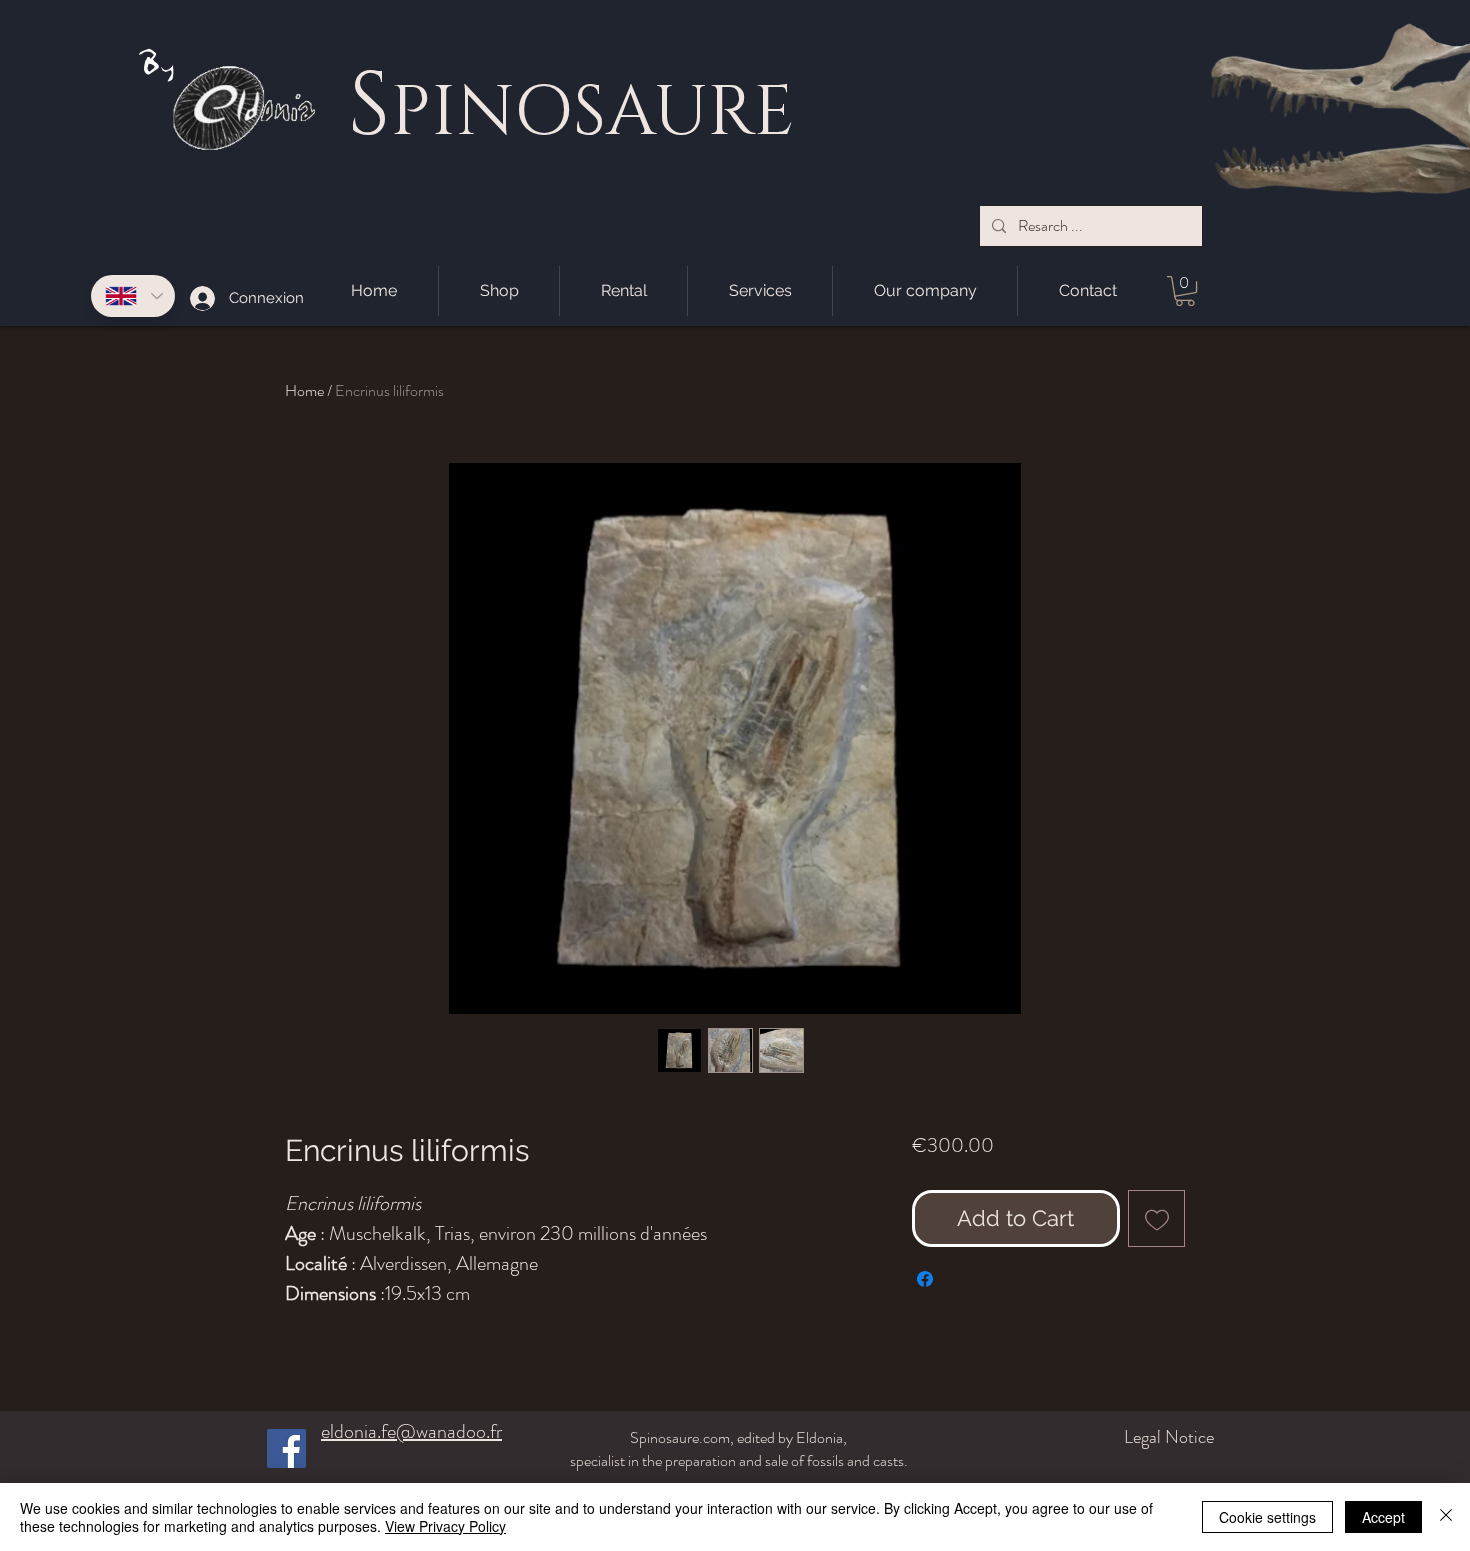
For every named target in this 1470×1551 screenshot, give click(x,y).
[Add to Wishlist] (1156, 1218)
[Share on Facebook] (925, 1279)
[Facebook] (286, 1448)
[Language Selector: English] (133, 296)
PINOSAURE (592, 113)
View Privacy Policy (445, 1526)
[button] (1185, 291)
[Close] (1446, 1517)
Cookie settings (1267, 1517)
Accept (1383, 1517)
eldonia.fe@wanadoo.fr (411, 1431)
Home (304, 390)
